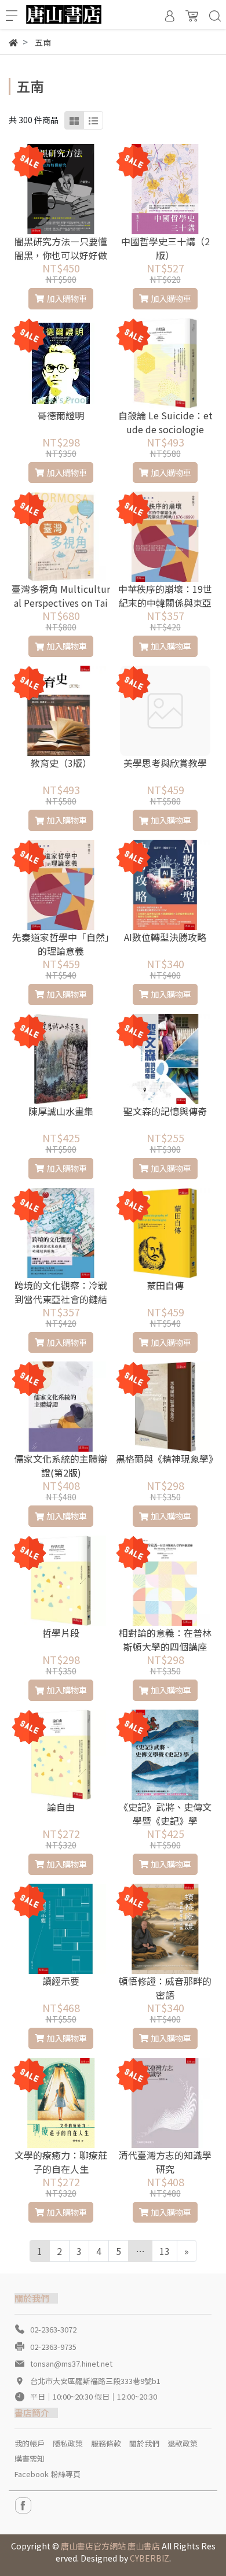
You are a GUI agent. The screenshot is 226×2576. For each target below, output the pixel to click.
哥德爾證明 (61, 415)
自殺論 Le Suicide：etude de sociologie (165, 422)
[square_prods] (74, 120)
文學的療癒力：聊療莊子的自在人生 (61, 2162)
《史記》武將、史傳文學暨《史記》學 (165, 1814)
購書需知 (30, 2458)
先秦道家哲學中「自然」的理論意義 (61, 944)
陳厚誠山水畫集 (61, 1111)
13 (165, 2251)
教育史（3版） (61, 763)
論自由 (61, 1807)
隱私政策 (68, 2443)
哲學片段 (61, 1633)
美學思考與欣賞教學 (165, 763)
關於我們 (144, 2443)
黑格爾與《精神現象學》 (165, 1459)
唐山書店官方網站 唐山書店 (110, 2546)
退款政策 (183, 2443)
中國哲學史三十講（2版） (165, 248)
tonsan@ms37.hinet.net (71, 2363)
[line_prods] (93, 120)
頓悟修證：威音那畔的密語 (165, 1988)
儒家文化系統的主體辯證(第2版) (61, 1466)
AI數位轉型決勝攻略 (165, 937)
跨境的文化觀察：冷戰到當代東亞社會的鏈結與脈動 (61, 1299)
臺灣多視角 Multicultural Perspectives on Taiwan (61, 603)
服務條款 (106, 2443)
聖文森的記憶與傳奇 (165, 1111)
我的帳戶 (30, 2443)
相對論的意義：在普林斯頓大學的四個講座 (165, 1640)
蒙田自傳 (165, 1285)
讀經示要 (61, 1981)
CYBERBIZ (150, 2558)
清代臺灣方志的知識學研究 (165, 2162)
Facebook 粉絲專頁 (48, 2474)
